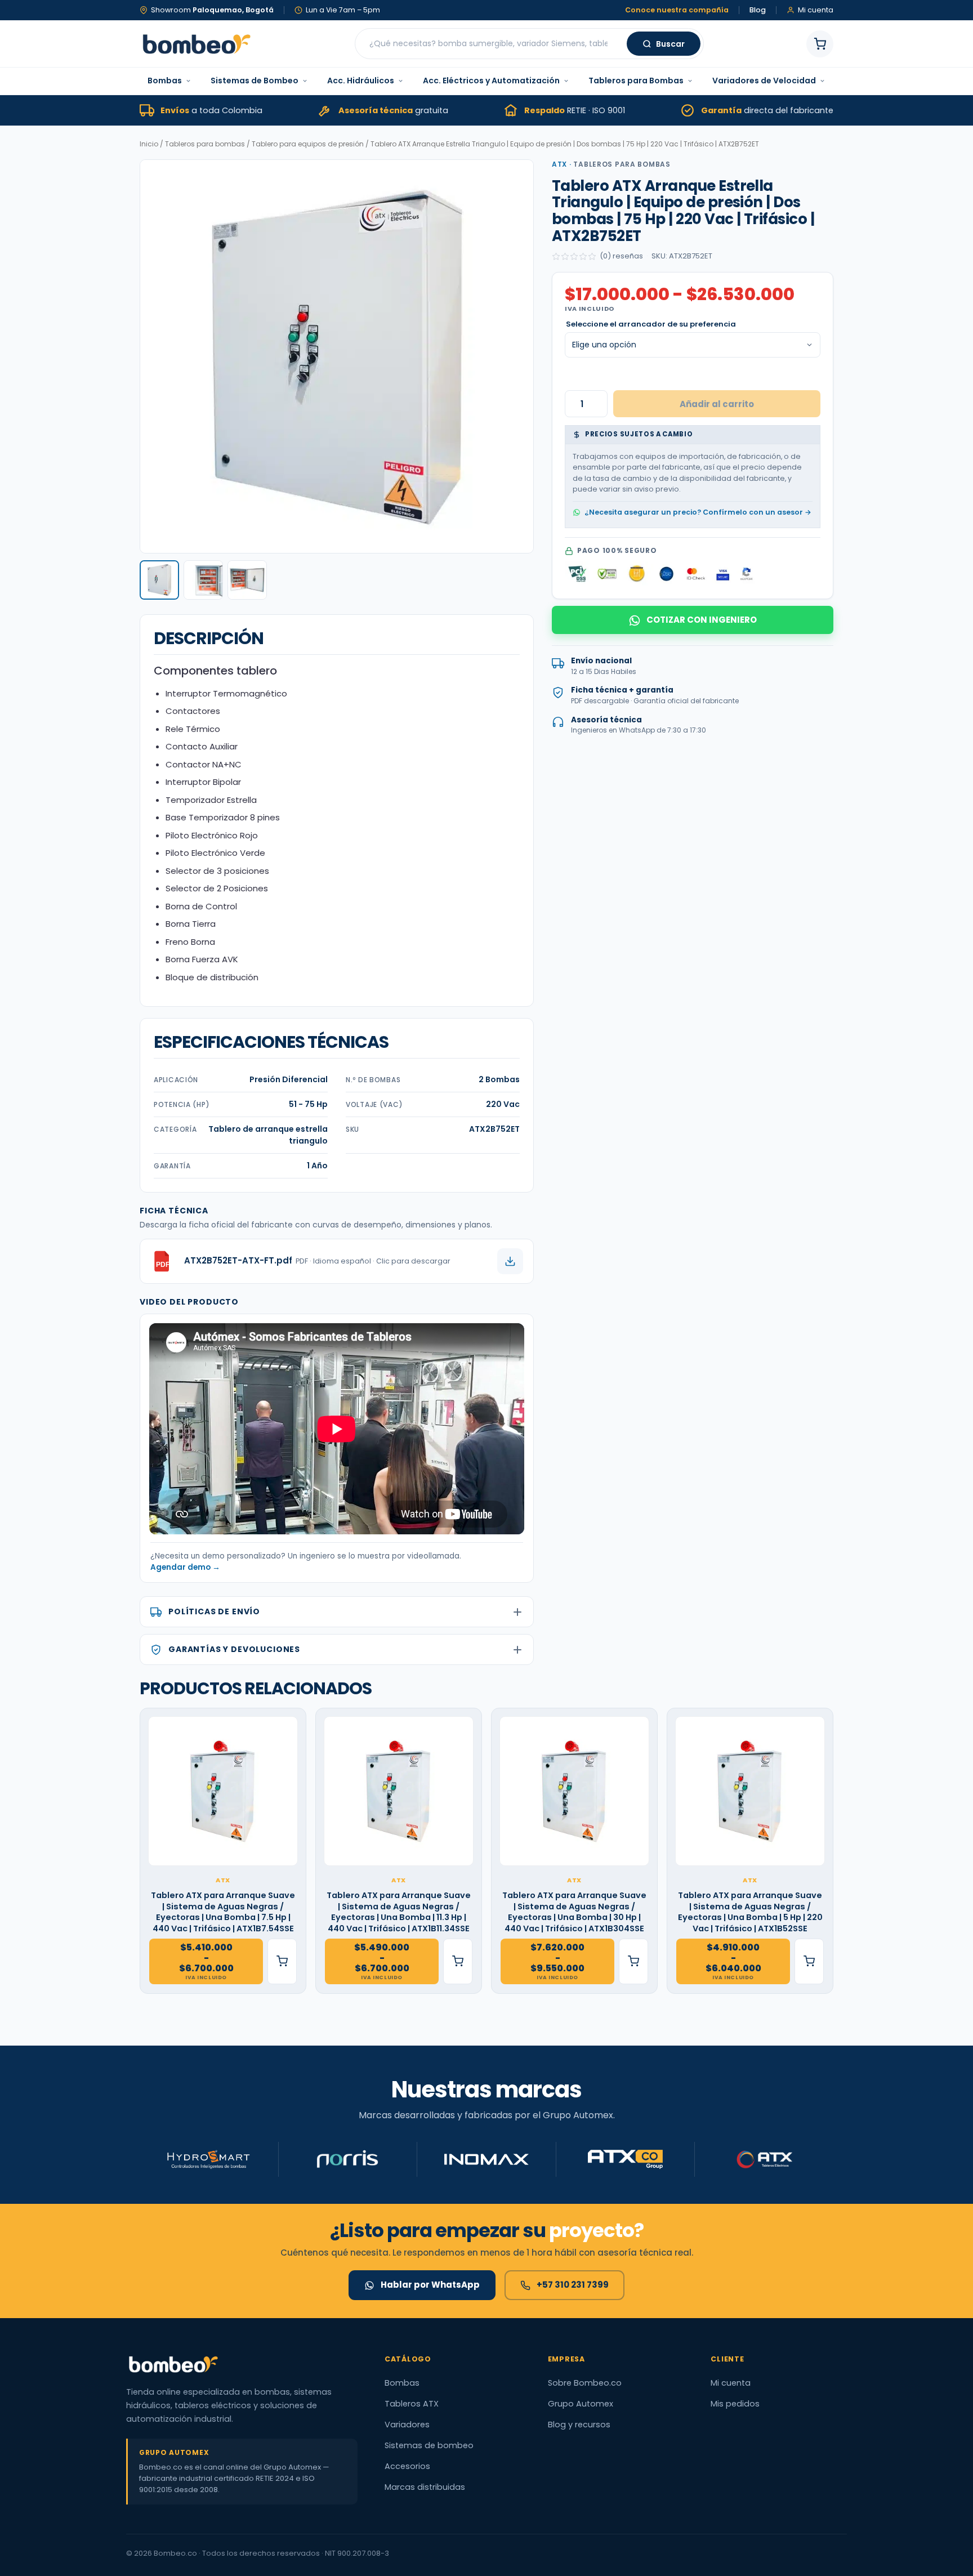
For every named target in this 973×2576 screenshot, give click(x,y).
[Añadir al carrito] (282, 1961)
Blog (758, 10)
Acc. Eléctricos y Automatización (491, 81)
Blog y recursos (579, 2425)
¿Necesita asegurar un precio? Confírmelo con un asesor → (698, 512)
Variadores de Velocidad (764, 81)
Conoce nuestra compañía (677, 10)
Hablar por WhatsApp (430, 2285)
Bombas (165, 81)
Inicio (149, 144)
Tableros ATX (412, 2404)
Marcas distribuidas (425, 2487)
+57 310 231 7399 (573, 2285)
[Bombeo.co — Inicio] (196, 44)
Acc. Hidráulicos (361, 81)
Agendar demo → (185, 1567)
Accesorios (407, 2466)
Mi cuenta (731, 2383)
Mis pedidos (735, 2404)
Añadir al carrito (717, 404)
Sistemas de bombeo (429, 2445)
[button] (159, 580)
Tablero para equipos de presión (308, 144)
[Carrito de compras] (820, 44)
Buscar (670, 44)
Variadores (407, 2425)
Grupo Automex (581, 2404)
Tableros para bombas (205, 144)
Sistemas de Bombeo (255, 81)
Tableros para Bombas (636, 81)
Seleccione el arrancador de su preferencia (651, 325)
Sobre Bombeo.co (585, 2383)
